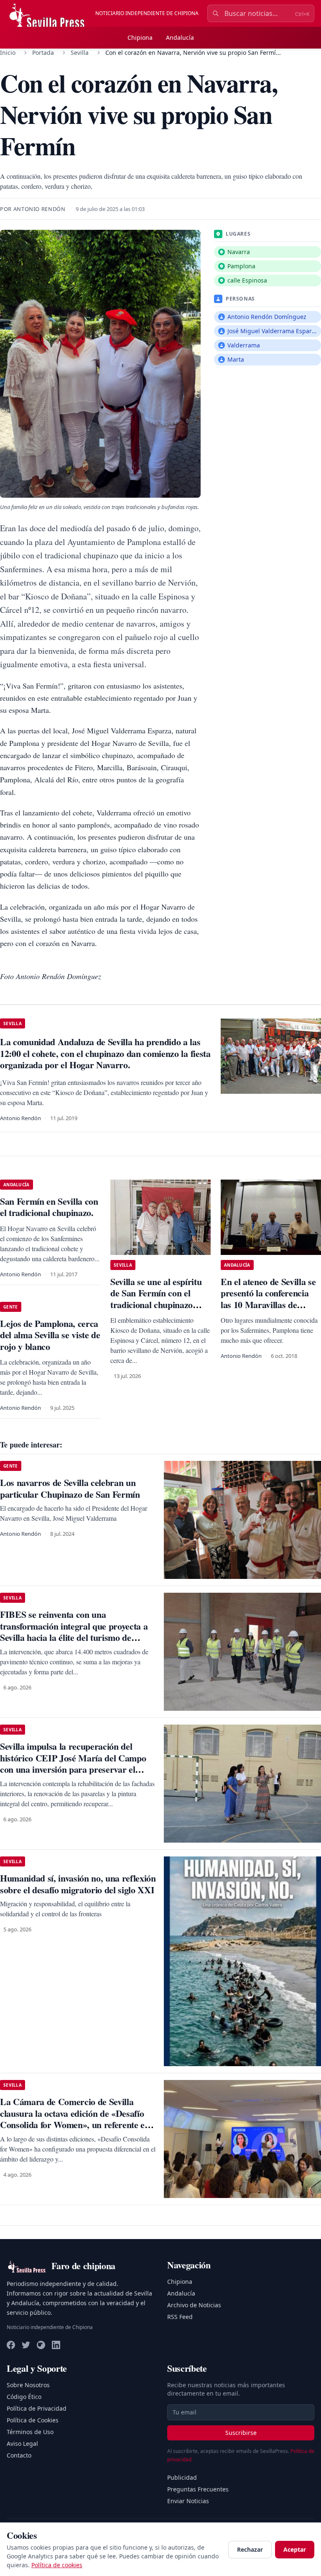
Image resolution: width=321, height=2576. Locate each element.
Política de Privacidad (37, 2408)
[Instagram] (41, 2345)
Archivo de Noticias (194, 2305)
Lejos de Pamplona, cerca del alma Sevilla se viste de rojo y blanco (50, 1335)
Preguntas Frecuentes (198, 2489)
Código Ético (24, 2397)
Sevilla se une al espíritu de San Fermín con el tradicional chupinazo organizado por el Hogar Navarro (157, 1305)
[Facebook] (11, 2345)
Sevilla (80, 53)
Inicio (8, 53)
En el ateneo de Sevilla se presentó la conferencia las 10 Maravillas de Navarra (268, 1299)
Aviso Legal (22, 2444)
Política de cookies (57, 2565)
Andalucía (180, 37)
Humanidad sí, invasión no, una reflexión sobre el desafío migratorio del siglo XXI (78, 1884)
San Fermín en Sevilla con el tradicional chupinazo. (49, 1207)
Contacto (19, 2455)
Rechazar (250, 2549)
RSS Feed (180, 2317)
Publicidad (182, 2477)
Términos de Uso (30, 2432)
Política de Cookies (33, 2420)
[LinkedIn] (56, 2345)
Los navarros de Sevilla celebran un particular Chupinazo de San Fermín (70, 1488)
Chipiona (140, 37)
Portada (43, 53)
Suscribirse (241, 2433)
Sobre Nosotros (28, 2385)
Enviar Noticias (188, 2501)
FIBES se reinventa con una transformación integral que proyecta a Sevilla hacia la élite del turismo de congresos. (74, 1632)
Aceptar (295, 2549)
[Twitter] (26, 2345)
